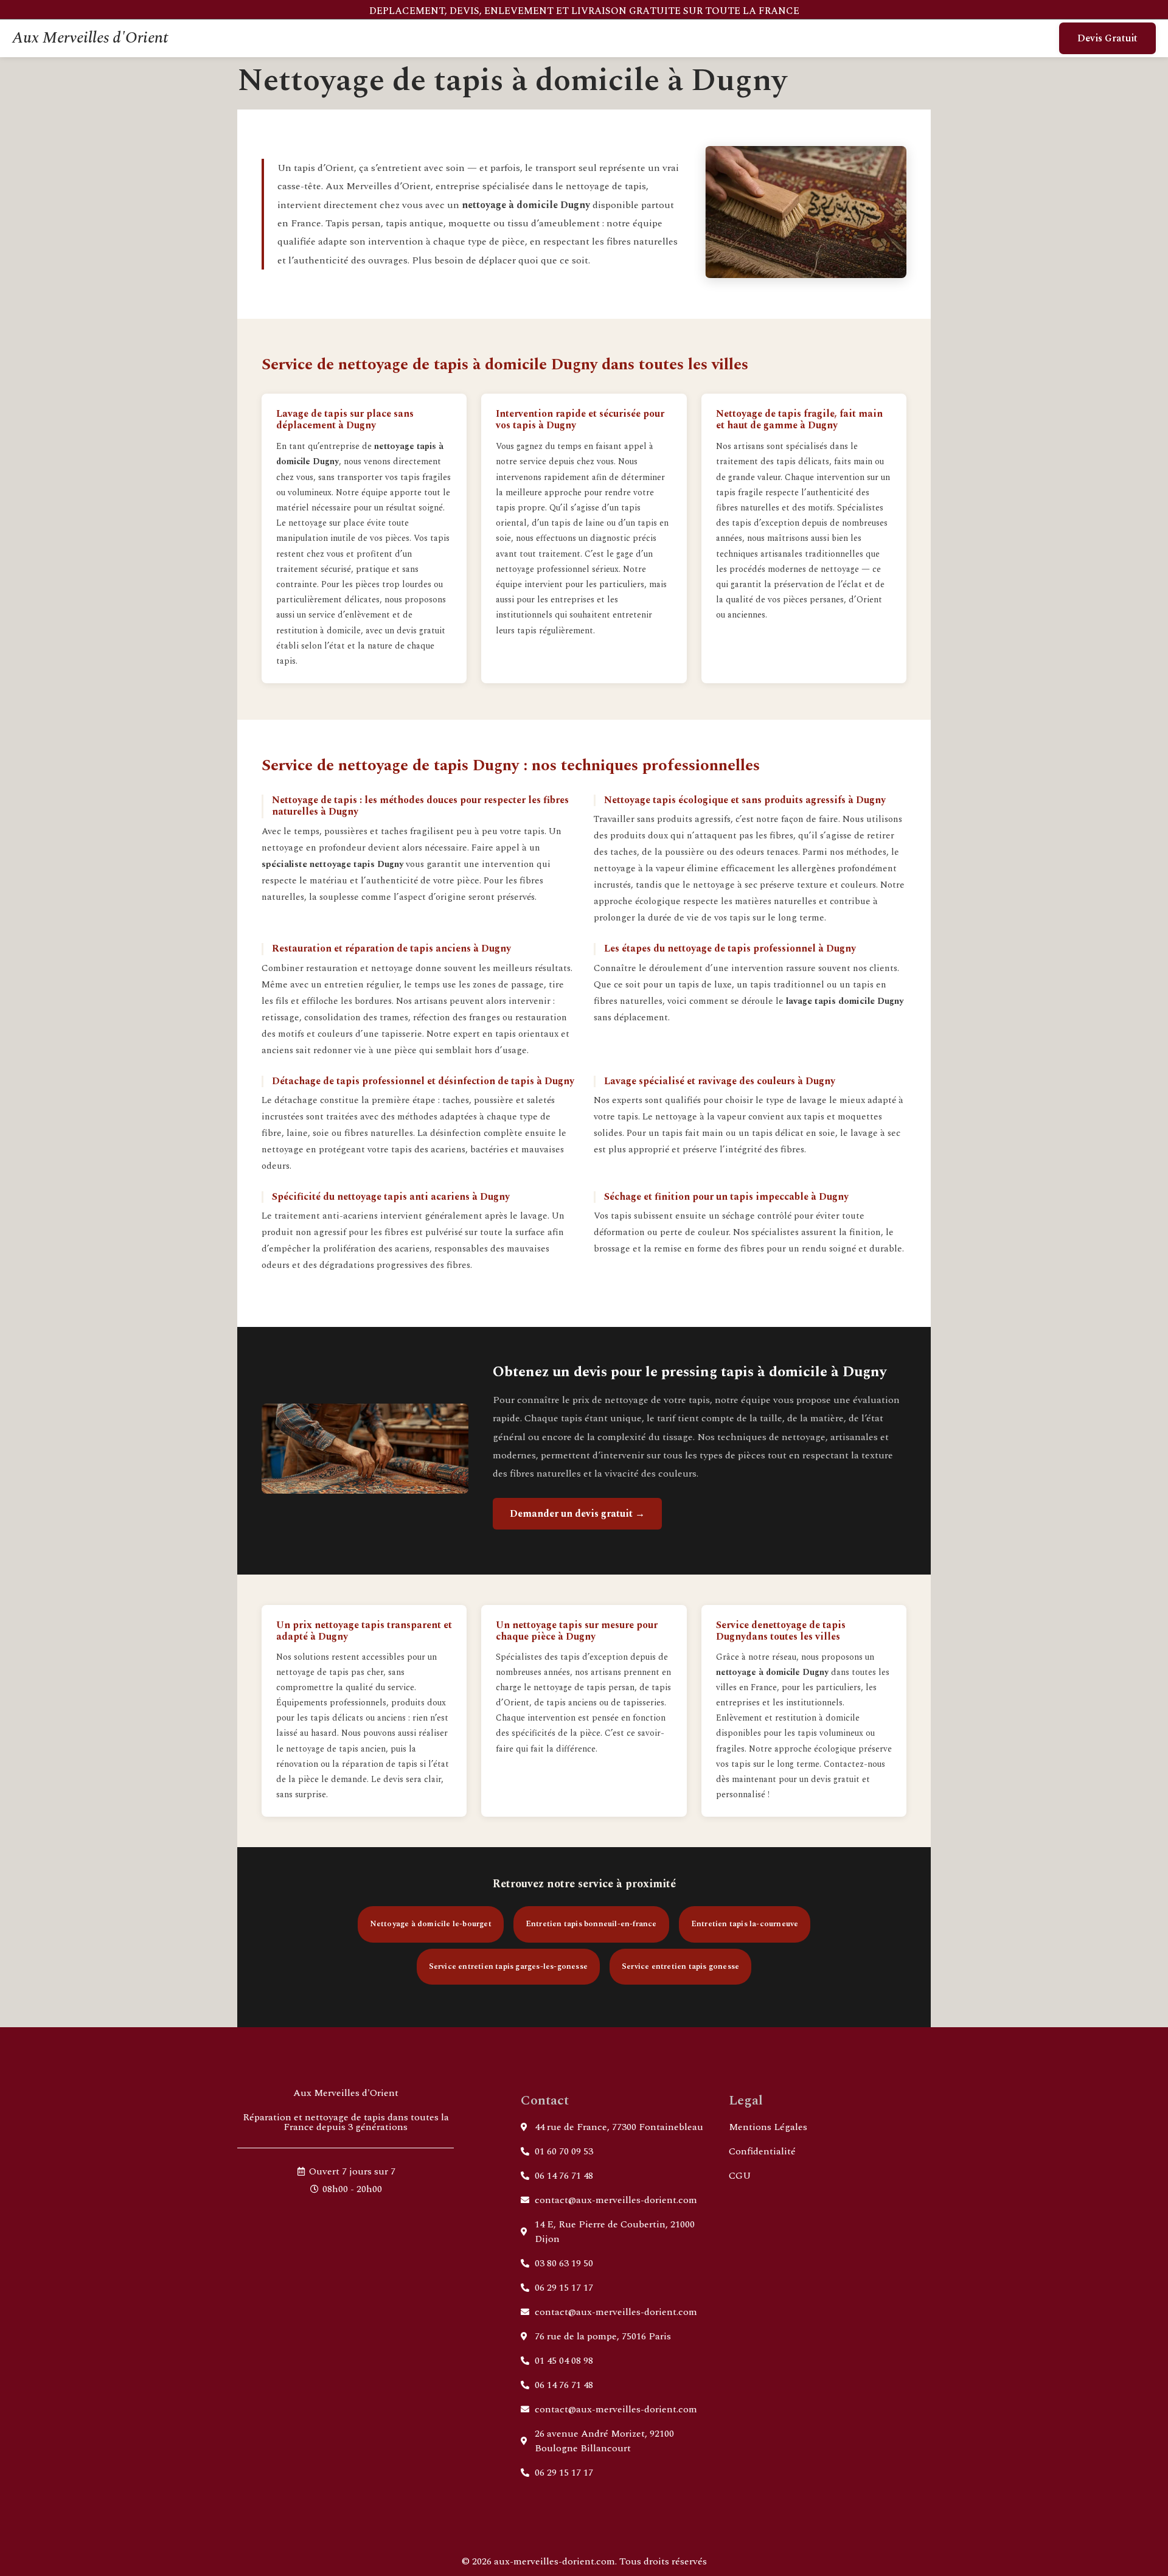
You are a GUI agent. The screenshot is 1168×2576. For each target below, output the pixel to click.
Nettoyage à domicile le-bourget (431, 1924)
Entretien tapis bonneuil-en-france (591, 1924)
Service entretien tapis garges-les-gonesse (508, 1966)
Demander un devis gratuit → (577, 1514)
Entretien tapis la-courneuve (745, 1924)
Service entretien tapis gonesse (680, 1966)
